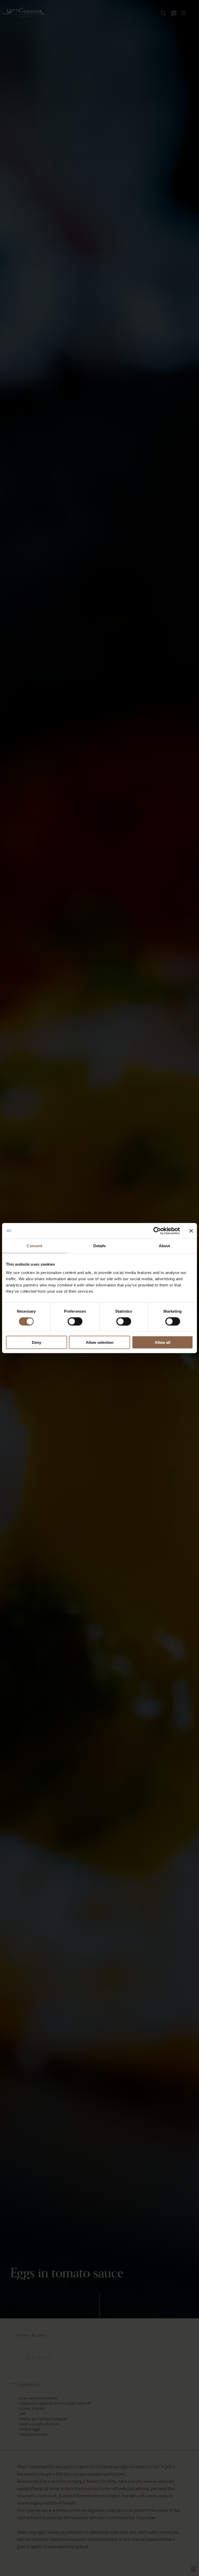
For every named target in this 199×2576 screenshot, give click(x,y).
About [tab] (165, 1246)
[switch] (75, 1321)
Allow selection (100, 1342)
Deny (37, 1342)
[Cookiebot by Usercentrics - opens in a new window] (157, 1231)
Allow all (162, 1342)
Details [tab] (100, 1246)
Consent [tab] (34, 1246)
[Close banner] (191, 1231)
